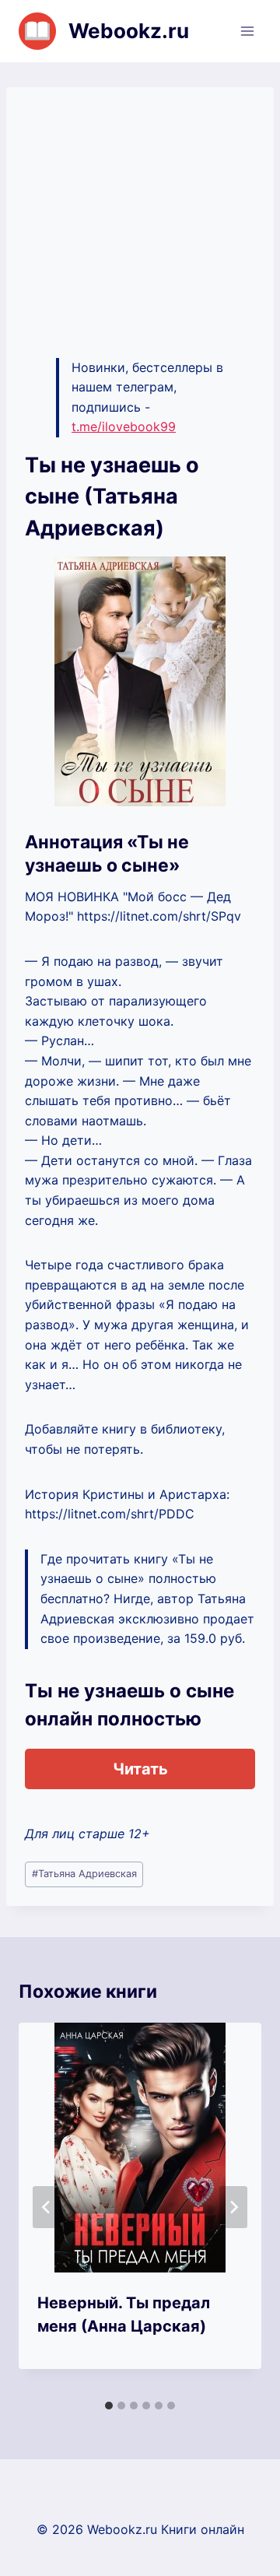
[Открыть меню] (247, 31)
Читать (140, 1769)
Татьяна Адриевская (84, 1874)
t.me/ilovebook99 (124, 426)
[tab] (109, 2406)
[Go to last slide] (47, 2207)
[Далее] (233, 2207)
